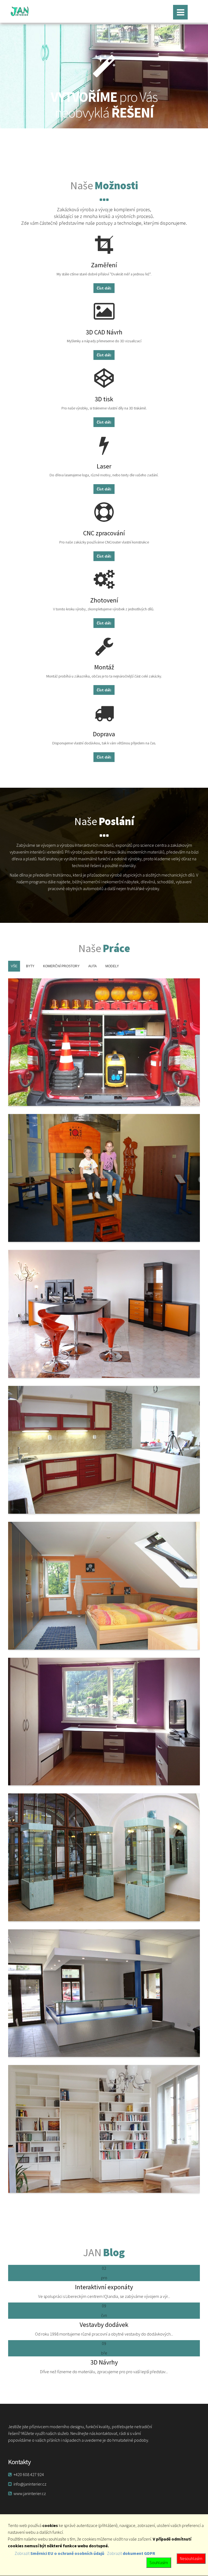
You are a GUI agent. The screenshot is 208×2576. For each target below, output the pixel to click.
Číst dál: (104, 288)
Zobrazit (59, 2553)
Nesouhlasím (191, 2558)
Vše (14, 966)
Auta (92, 966)
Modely (112, 966)
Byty (30, 966)
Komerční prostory (61, 966)
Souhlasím (159, 2562)
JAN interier (22, 11)
